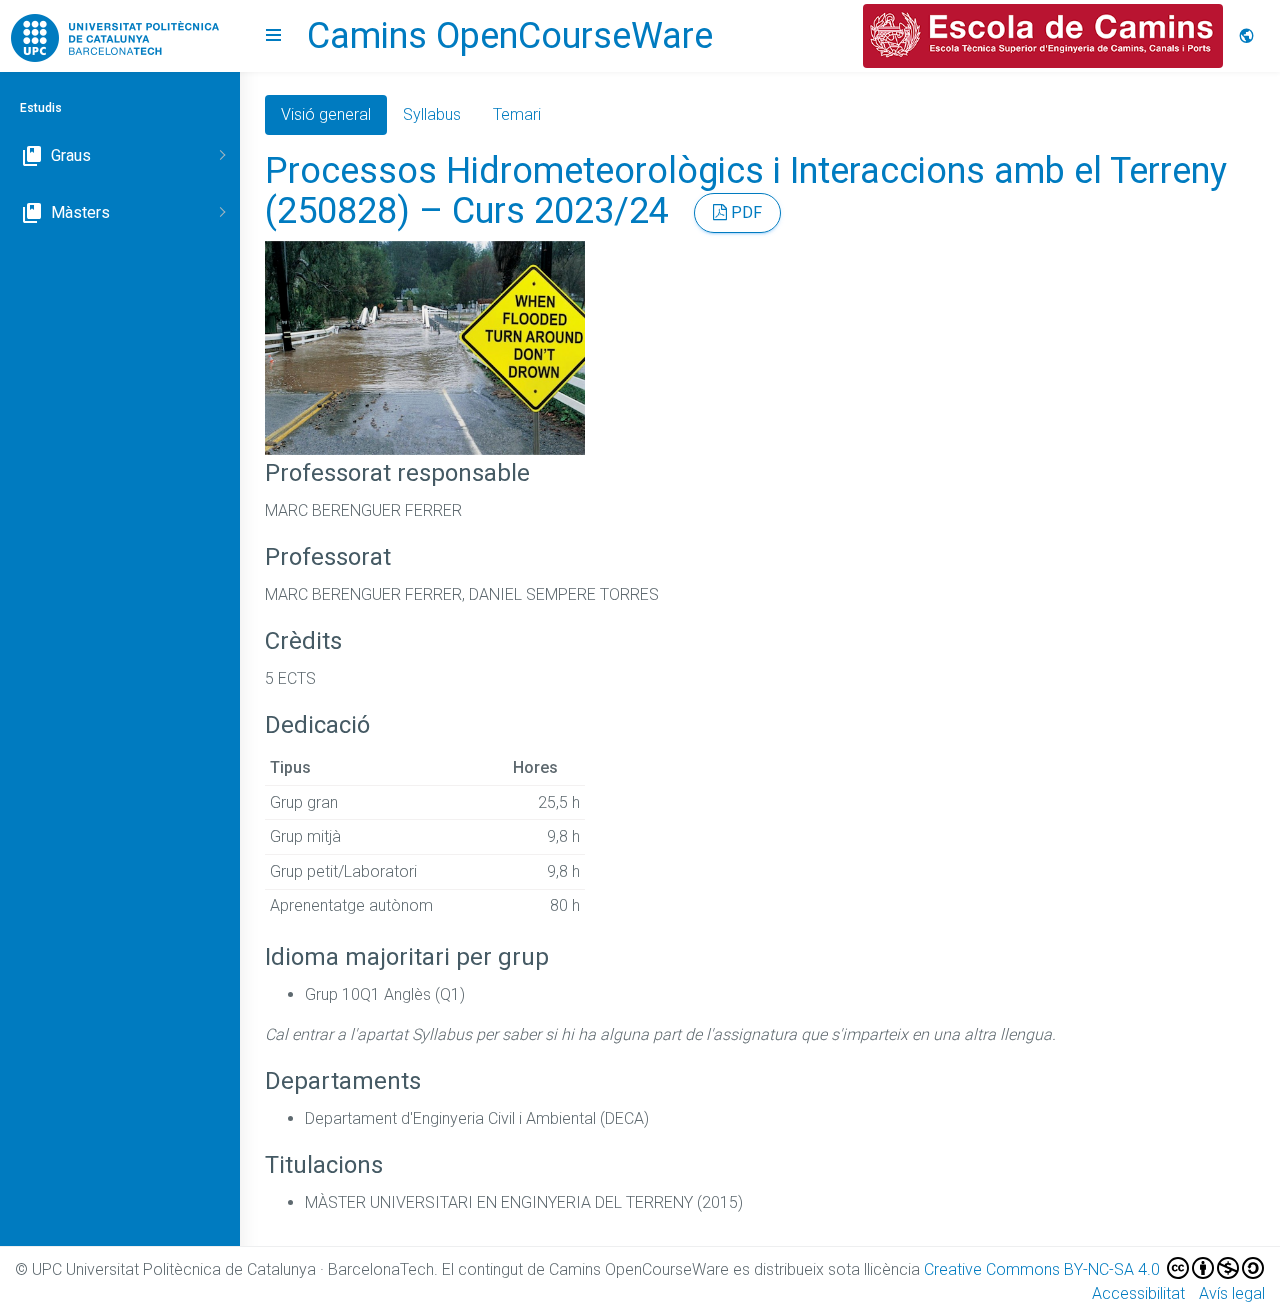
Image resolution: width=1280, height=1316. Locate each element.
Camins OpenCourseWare (510, 36)
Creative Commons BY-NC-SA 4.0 (1044, 1269)
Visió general (326, 114)
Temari (517, 114)
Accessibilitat (1138, 1293)
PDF (744, 212)
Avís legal (1232, 1293)
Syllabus (432, 114)
